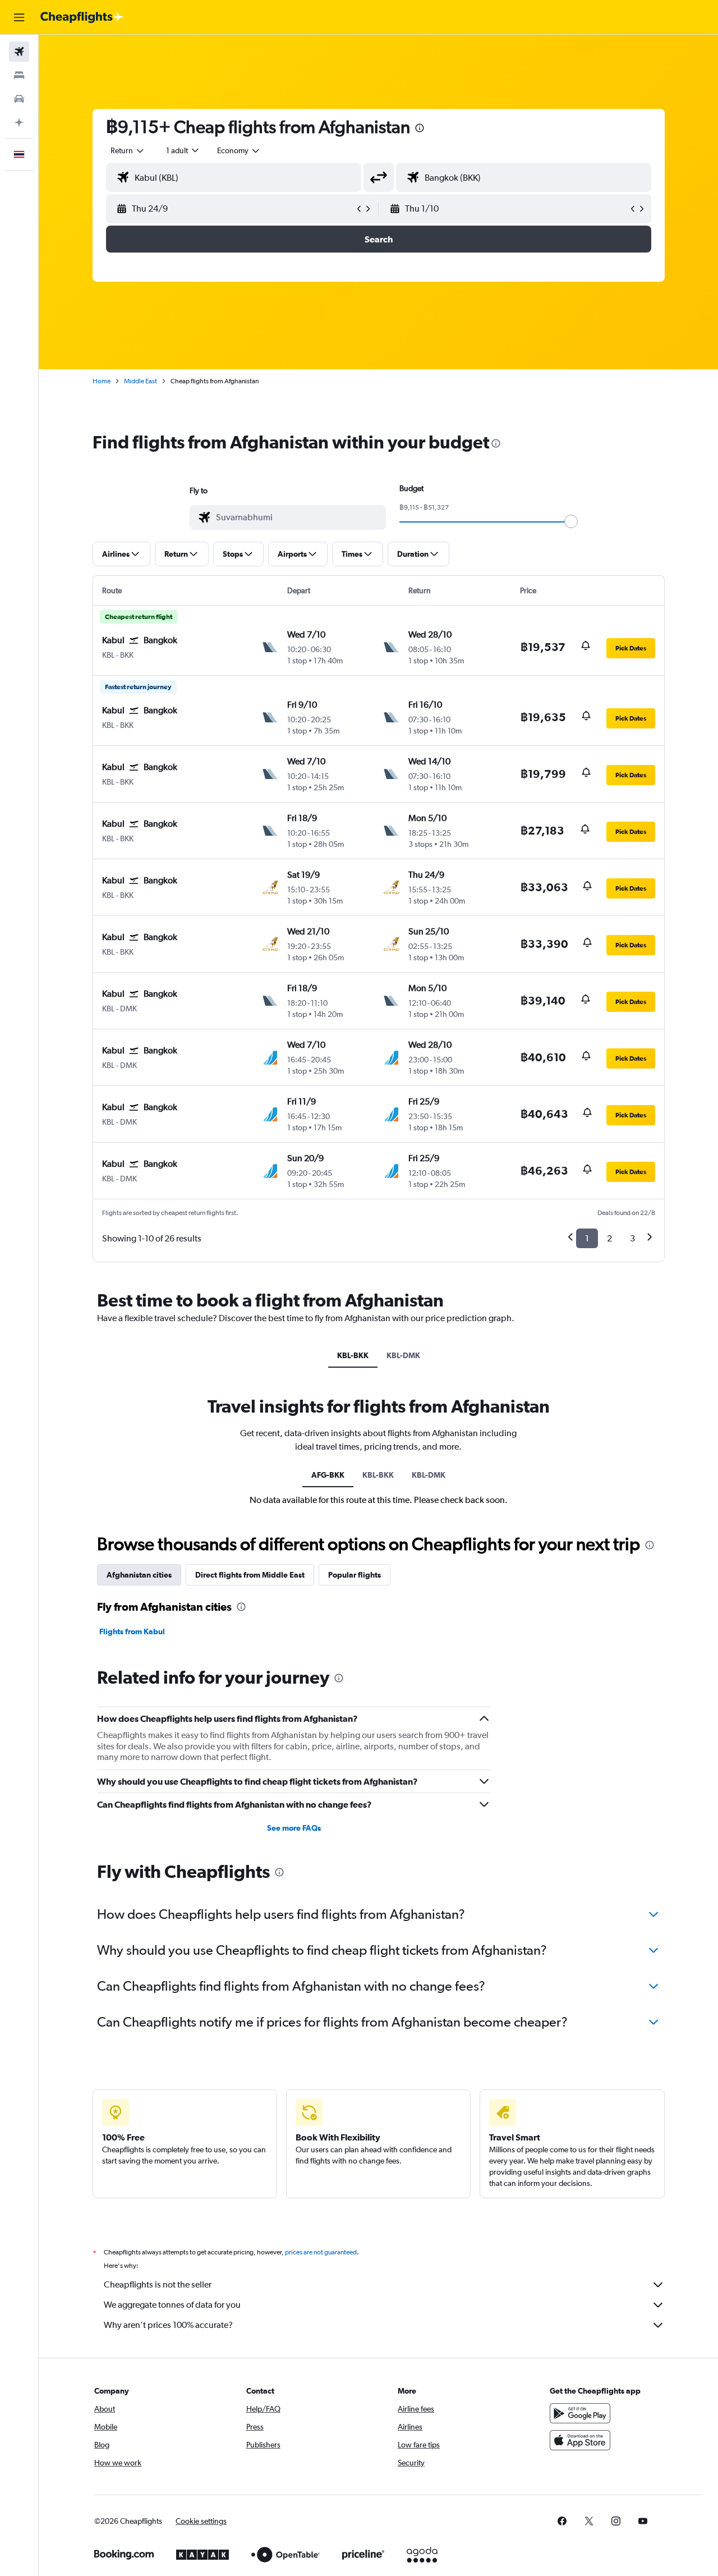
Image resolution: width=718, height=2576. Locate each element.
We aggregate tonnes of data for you (172, 2305)
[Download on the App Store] (580, 2440)
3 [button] (632, 1238)
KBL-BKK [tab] (353, 1355)
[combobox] (128, 150)
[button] (19, 17)
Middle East (141, 381)
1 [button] (587, 1238)
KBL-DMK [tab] (403, 1355)
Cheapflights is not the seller (158, 2284)
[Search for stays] (19, 75)
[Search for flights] (19, 52)
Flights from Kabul (132, 1631)
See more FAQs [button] (294, 1828)
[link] (562, 2521)
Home (102, 381)
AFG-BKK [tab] (328, 1475)
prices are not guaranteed (321, 2252)
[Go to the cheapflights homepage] (82, 17)
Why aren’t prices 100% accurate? (168, 2325)
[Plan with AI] (19, 122)
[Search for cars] (19, 99)
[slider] (571, 521)
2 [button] (609, 1238)
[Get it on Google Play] (580, 2413)
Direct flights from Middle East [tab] (250, 1575)
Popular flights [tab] (355, 1575)
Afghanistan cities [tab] (139, 1575)
